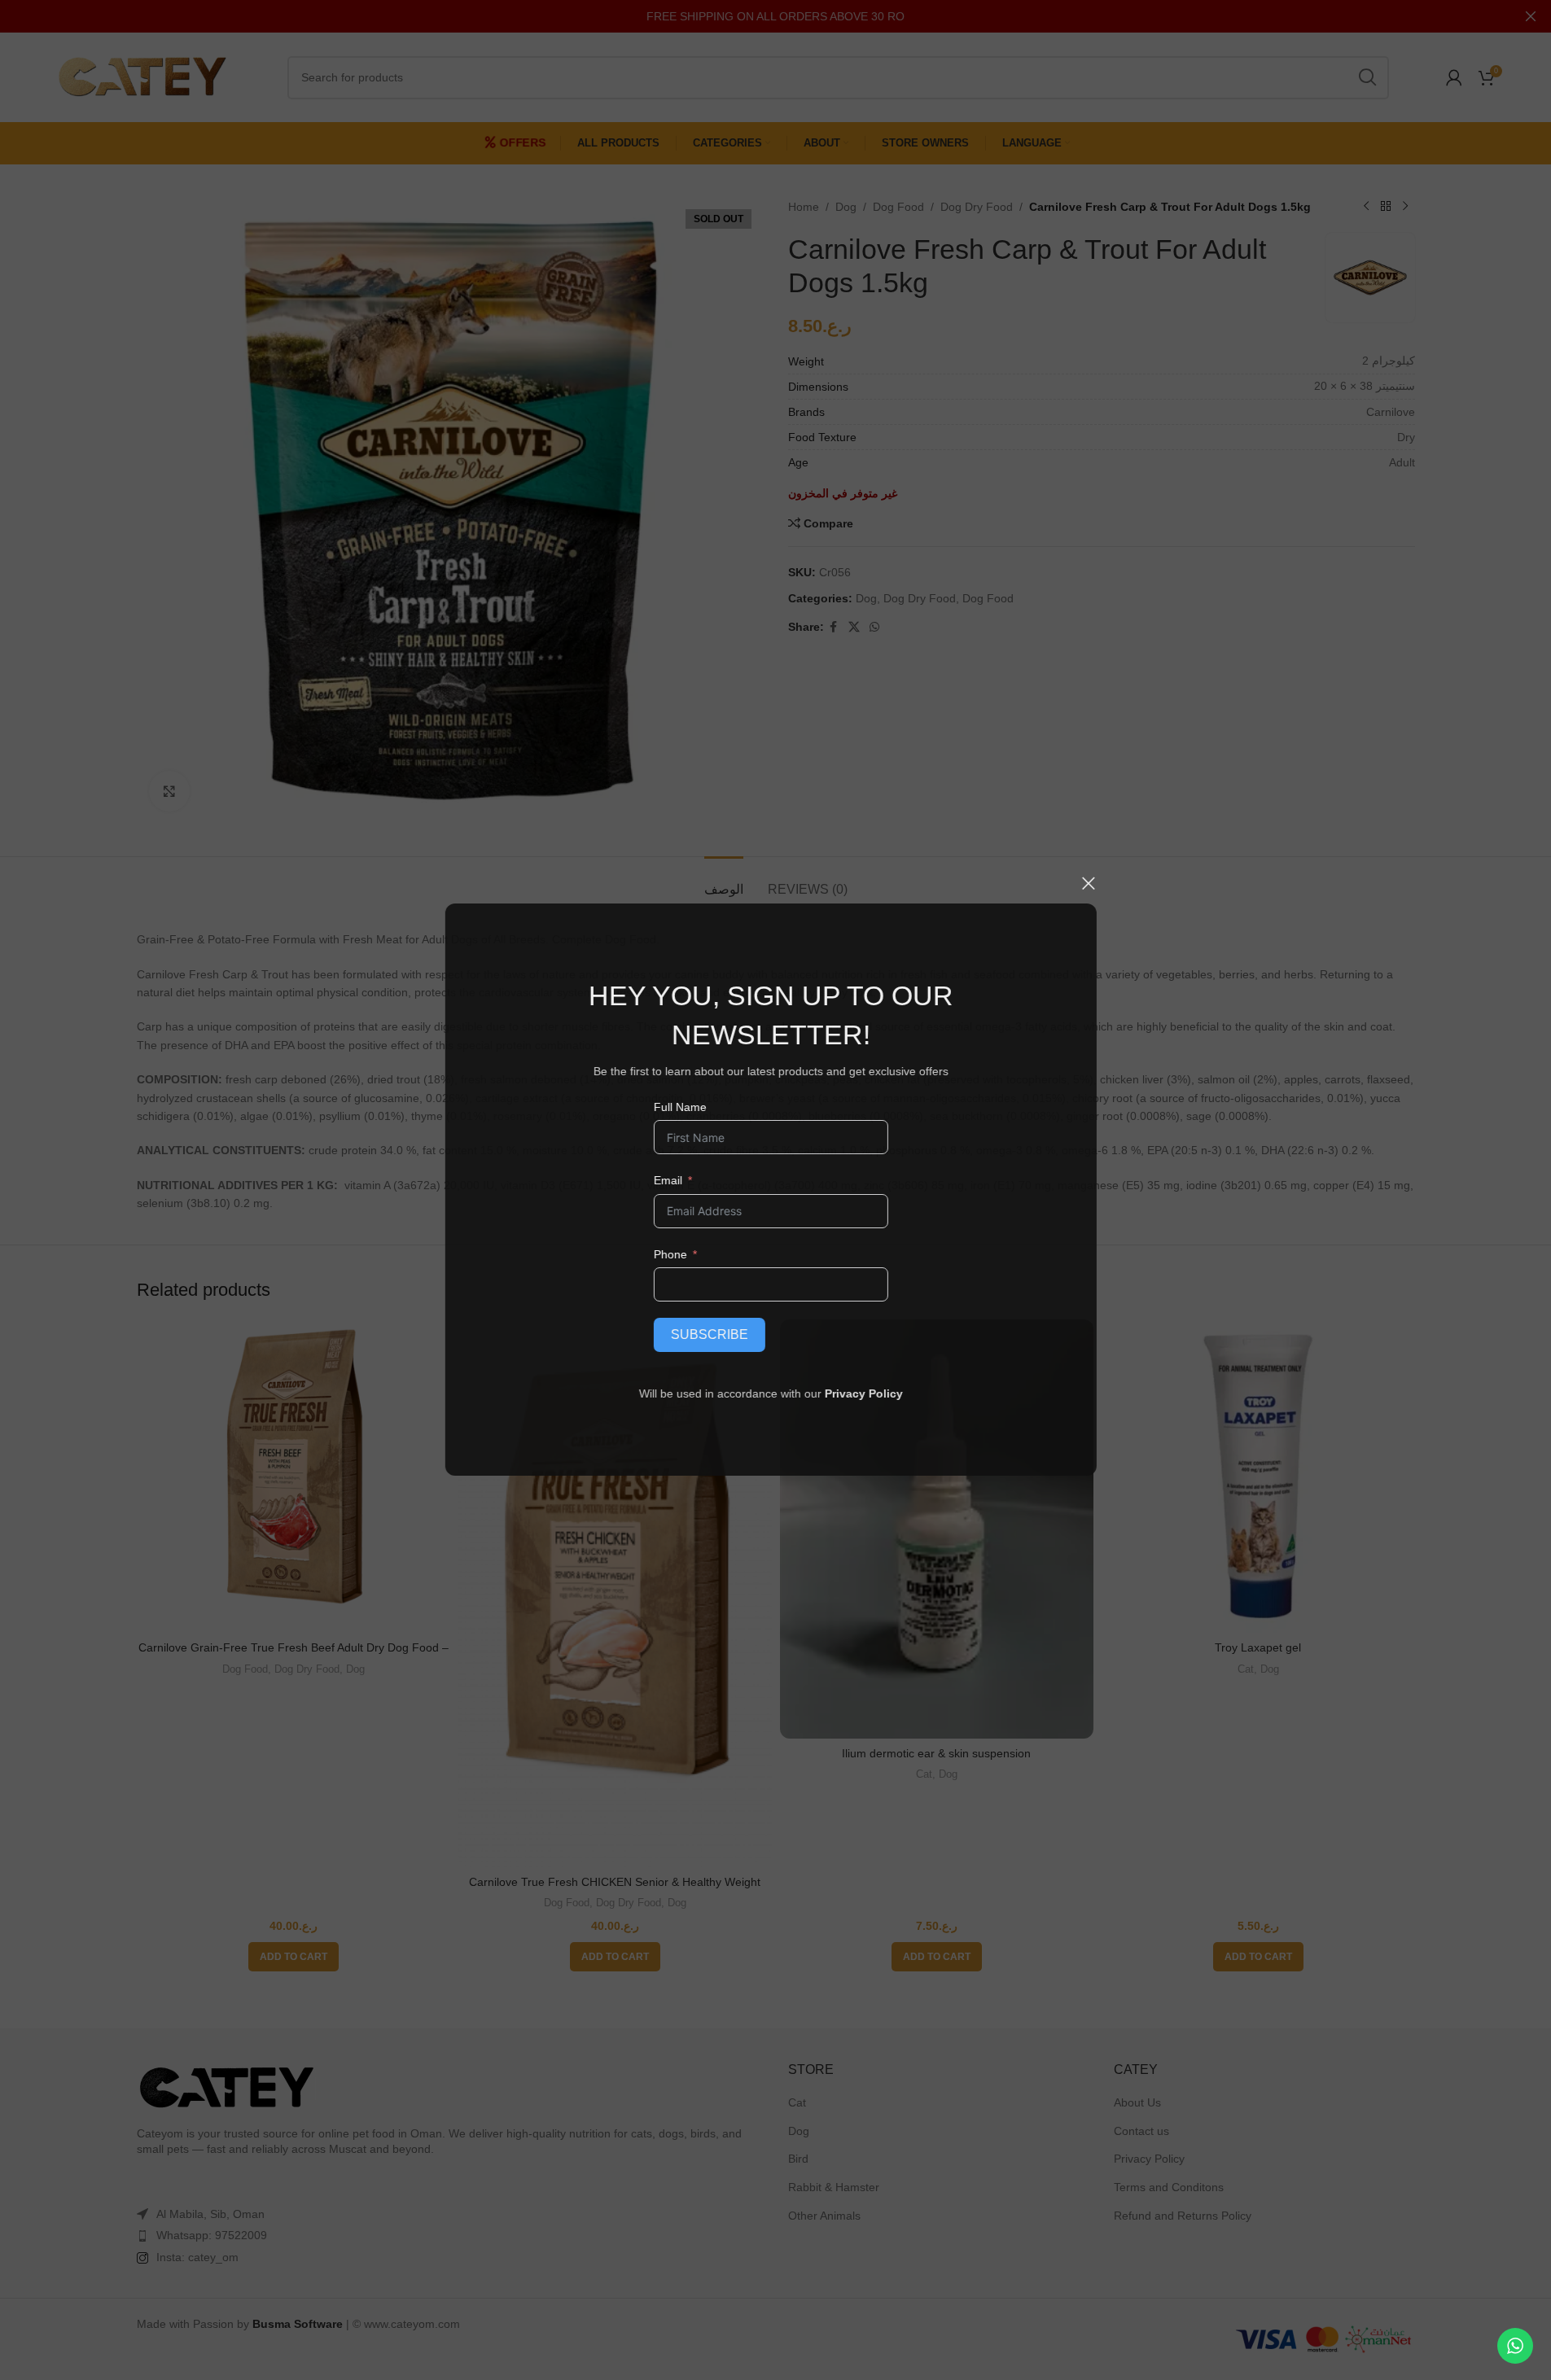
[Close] (1093, 883)
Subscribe (714, 1334)
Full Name (684, 1107)
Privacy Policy (869, 1393)
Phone (675, 1254)
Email (672, 1180)
